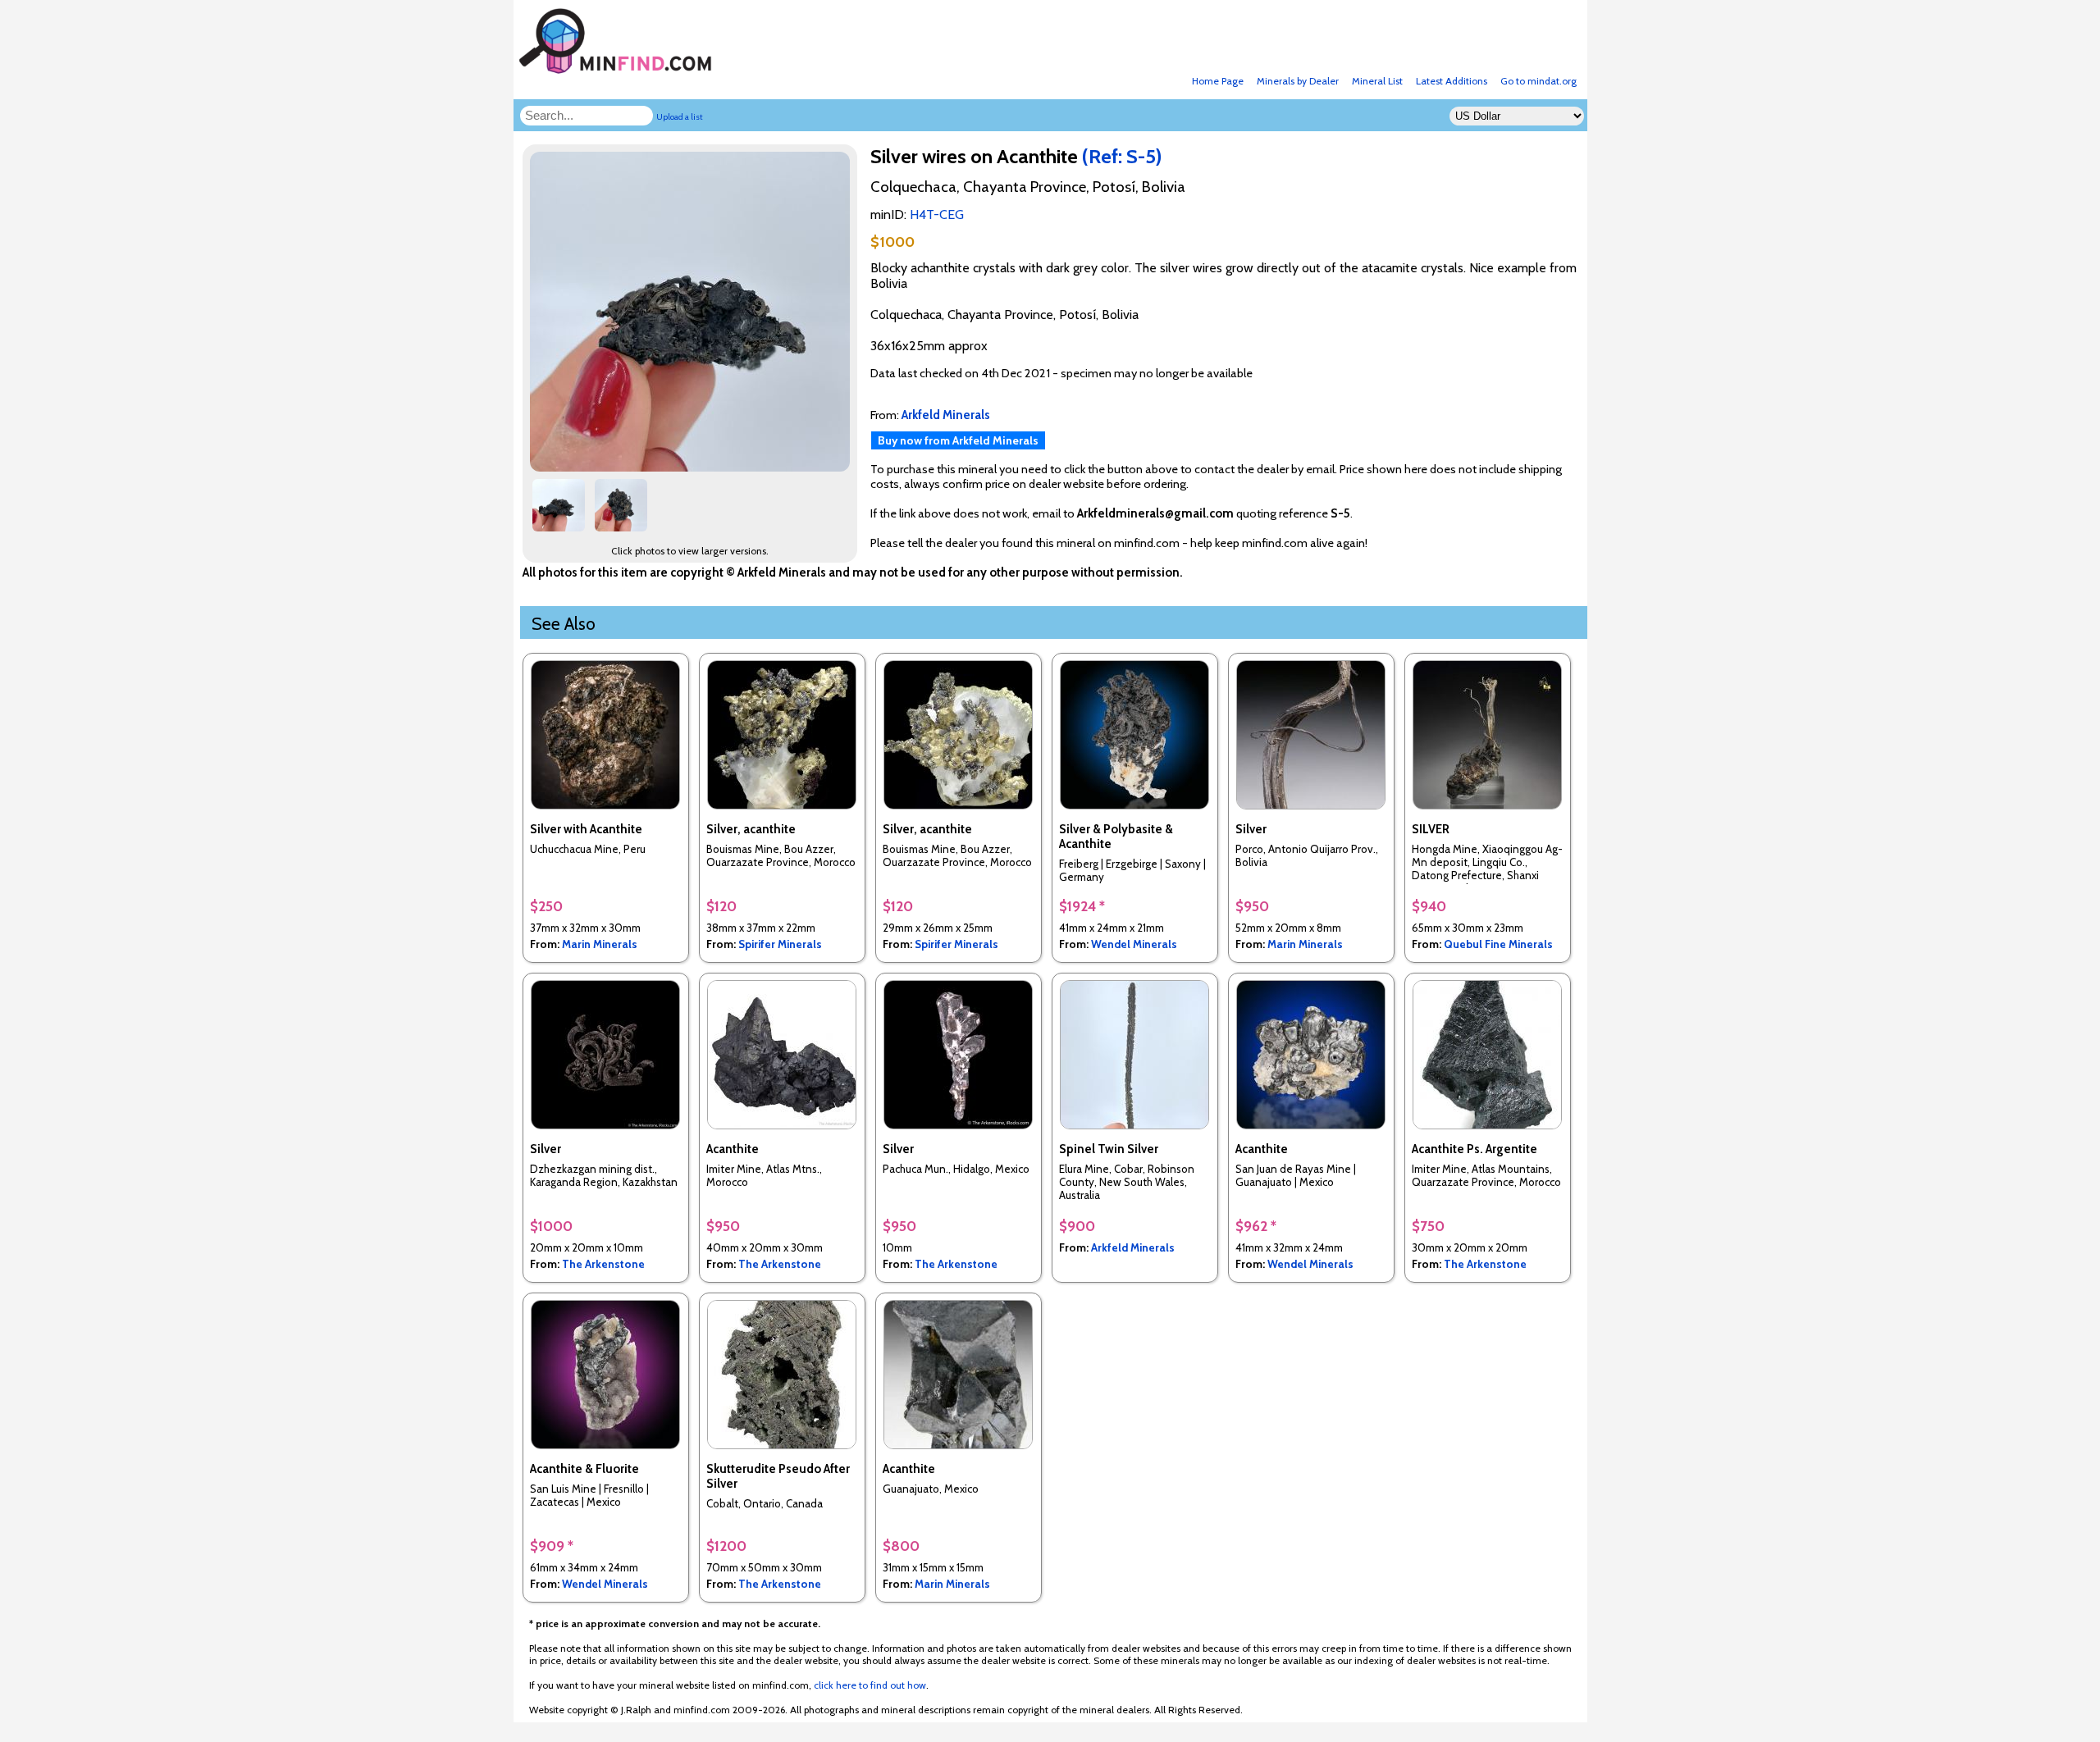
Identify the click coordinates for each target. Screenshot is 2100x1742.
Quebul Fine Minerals (1498, 944)
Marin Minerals (600, 944)
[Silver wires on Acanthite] (692, 467)
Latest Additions (1452, 81)
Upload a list (680, 117)
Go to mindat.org (1538, 81)
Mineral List (1377, 81)
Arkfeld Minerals (1133, 1247)
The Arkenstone (603, 1264)
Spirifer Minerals (780, 944)
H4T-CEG (937, 214)
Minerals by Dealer (1298, 81)
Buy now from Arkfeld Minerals (958, 440)
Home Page (1218, 81)
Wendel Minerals (1134, 944)
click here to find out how (870, 1685)
